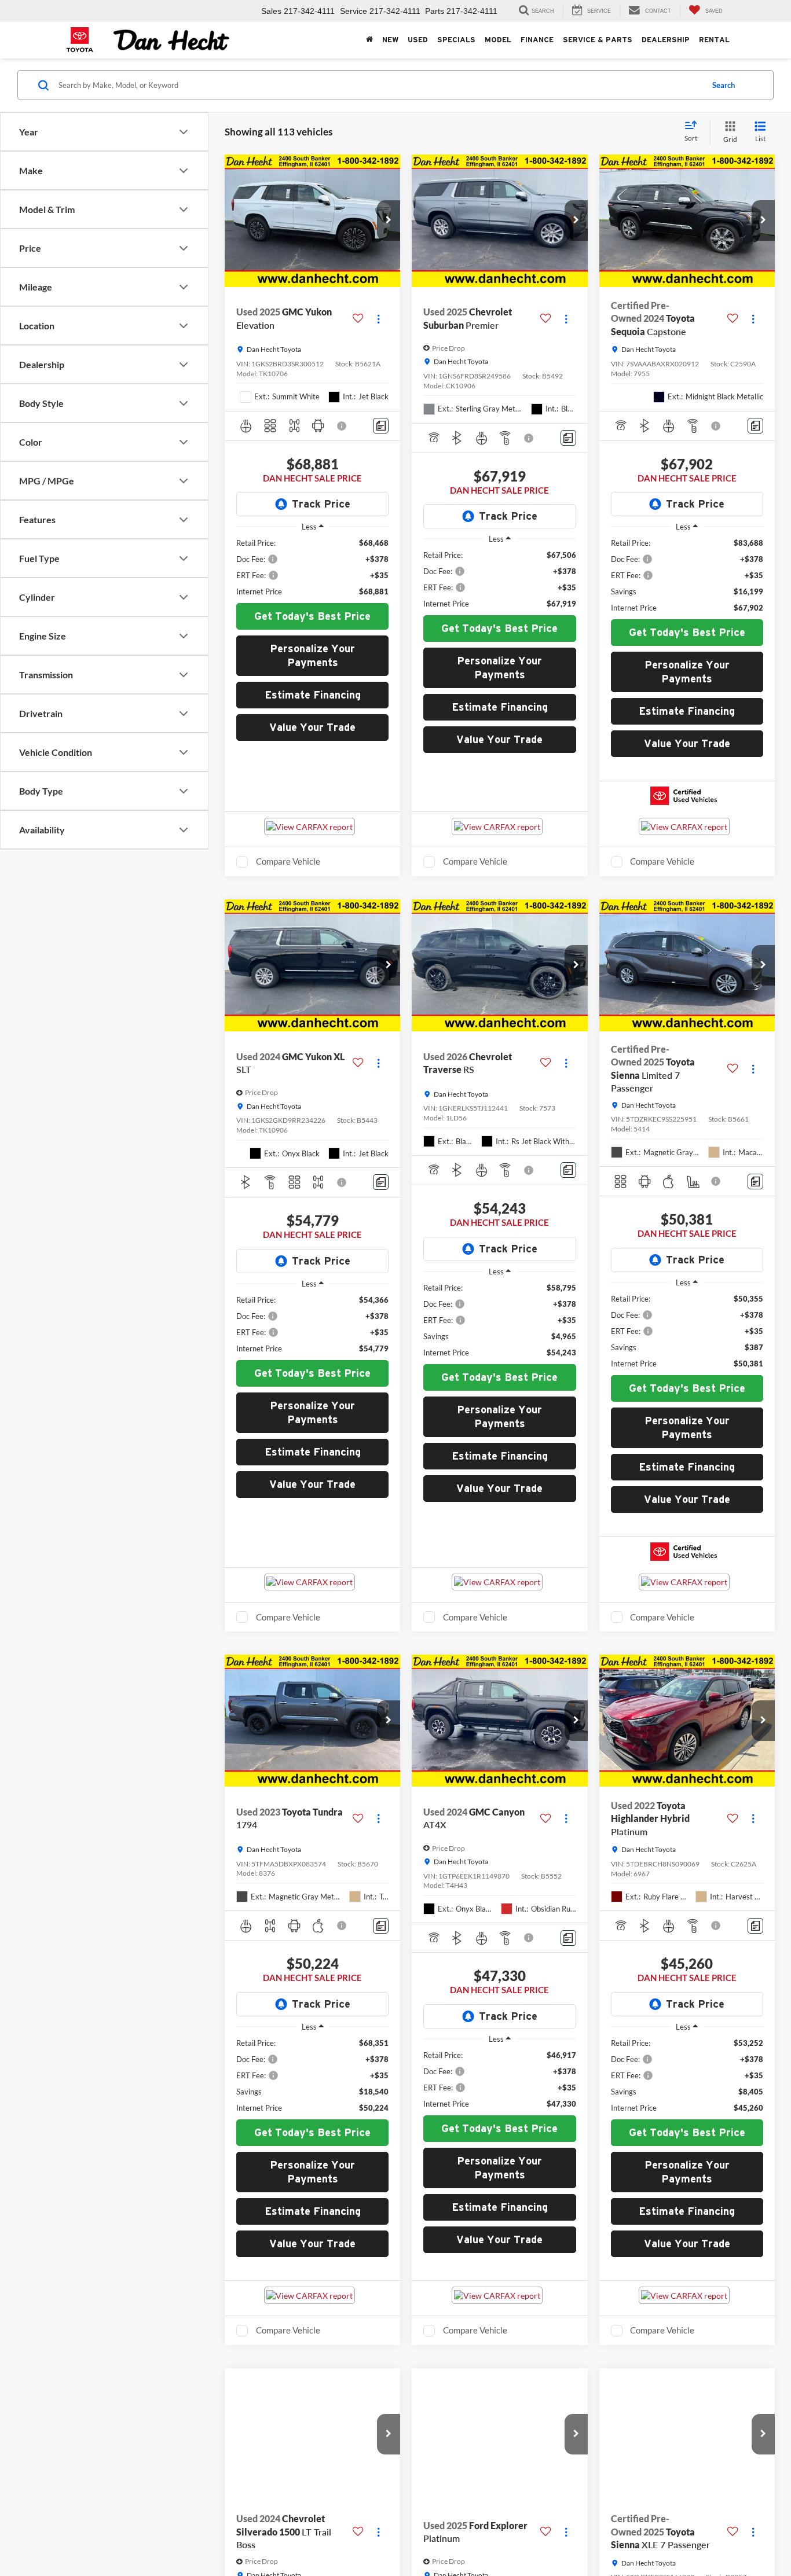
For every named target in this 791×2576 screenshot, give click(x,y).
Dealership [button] (666, 40)
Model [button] (498, 40)
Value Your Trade (312, 727)
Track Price (321, 504)
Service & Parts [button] (598, 40)
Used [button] (418, 40)
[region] (312, 567)
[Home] (369, 40)
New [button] (390, 40)
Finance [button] (537, 40)
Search (724, 85)
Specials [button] (456, 40)
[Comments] (381, 426)
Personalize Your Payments (312, 655)
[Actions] (378, 319)
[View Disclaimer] (342, 426)
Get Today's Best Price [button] (312, 616)
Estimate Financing (313, 695)
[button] (389, 221)
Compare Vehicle (288, 861)
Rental (714, 40)
